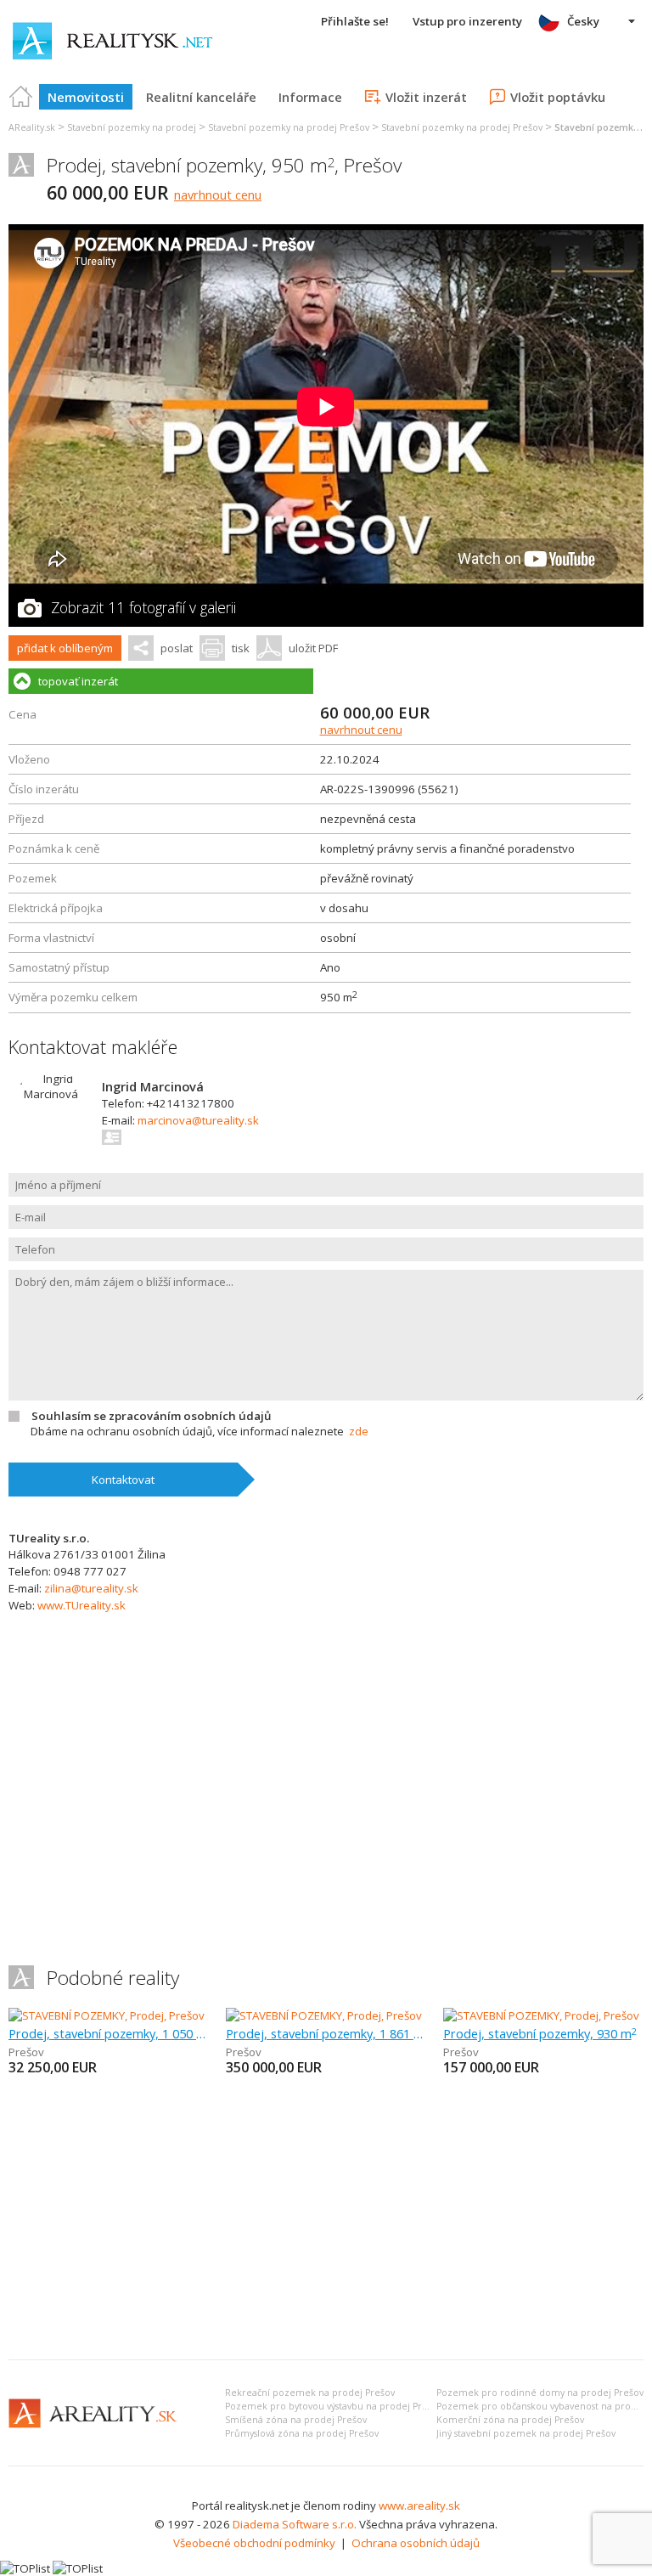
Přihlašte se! (355, 21)
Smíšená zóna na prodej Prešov (296, 2420)
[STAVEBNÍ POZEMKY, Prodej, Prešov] (107, 2015)
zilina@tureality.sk (91, 1588)
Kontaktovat (123, 1480)
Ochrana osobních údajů (416, 2543)
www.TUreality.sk (81, 1605)
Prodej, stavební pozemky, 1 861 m (326, 2033)
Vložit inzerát (426, 97)
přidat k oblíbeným (65, 648)
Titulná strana (21, 97)
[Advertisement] (326, 2219)
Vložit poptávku (558, 97)
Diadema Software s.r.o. (295, 2524)
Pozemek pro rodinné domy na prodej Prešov (540, 2393)
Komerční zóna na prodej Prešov (510, 2420)
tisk (241, 648)
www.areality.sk (419, 2506)
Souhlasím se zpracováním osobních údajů (151, 1416)
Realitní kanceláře (201, 97)
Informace (310, 97)
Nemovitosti (86, 97)
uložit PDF (313, 648)
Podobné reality (113, 1978)
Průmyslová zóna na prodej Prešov (302, 2433)
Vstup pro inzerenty (467, 21)
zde (359, 1431)
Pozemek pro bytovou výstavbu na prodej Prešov (334, 2406)
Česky (583, 21)
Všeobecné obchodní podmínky (254, 2543)
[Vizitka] (112, 1137)
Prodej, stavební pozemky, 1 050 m (109, 2033)
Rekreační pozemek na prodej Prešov (310, 2393)
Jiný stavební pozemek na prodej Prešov (526, 2433)
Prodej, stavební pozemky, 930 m (540, 2033)
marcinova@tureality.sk (198, 1120)
